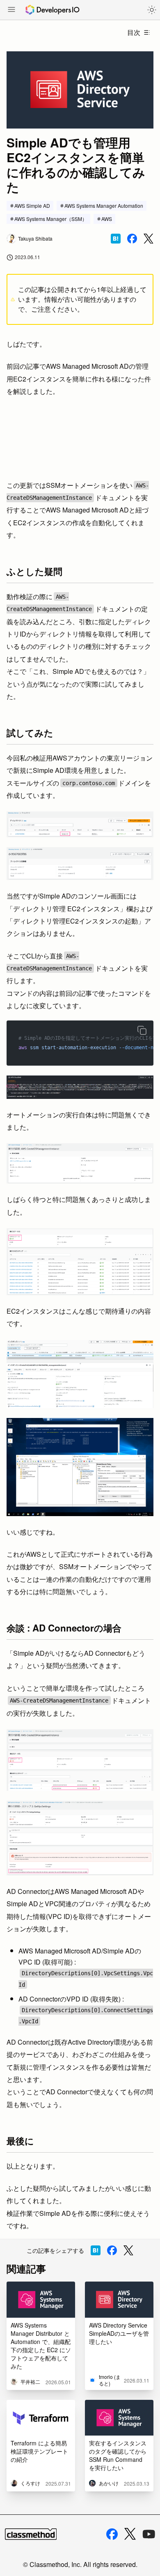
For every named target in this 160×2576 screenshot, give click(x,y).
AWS (107, 219)
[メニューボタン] (11, 10)
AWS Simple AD (32, 206)
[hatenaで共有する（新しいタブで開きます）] (116, 239)
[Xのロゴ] (130, 2534)
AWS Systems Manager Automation (104, 206)
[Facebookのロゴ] (112, 2534)
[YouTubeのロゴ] (149, 2534)
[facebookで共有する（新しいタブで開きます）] (132, 239)
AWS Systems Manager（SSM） (51, 219)
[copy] (142, 1030)
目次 (134, 32)
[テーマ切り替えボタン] (152, 10)
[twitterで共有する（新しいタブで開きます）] (149, 239)
